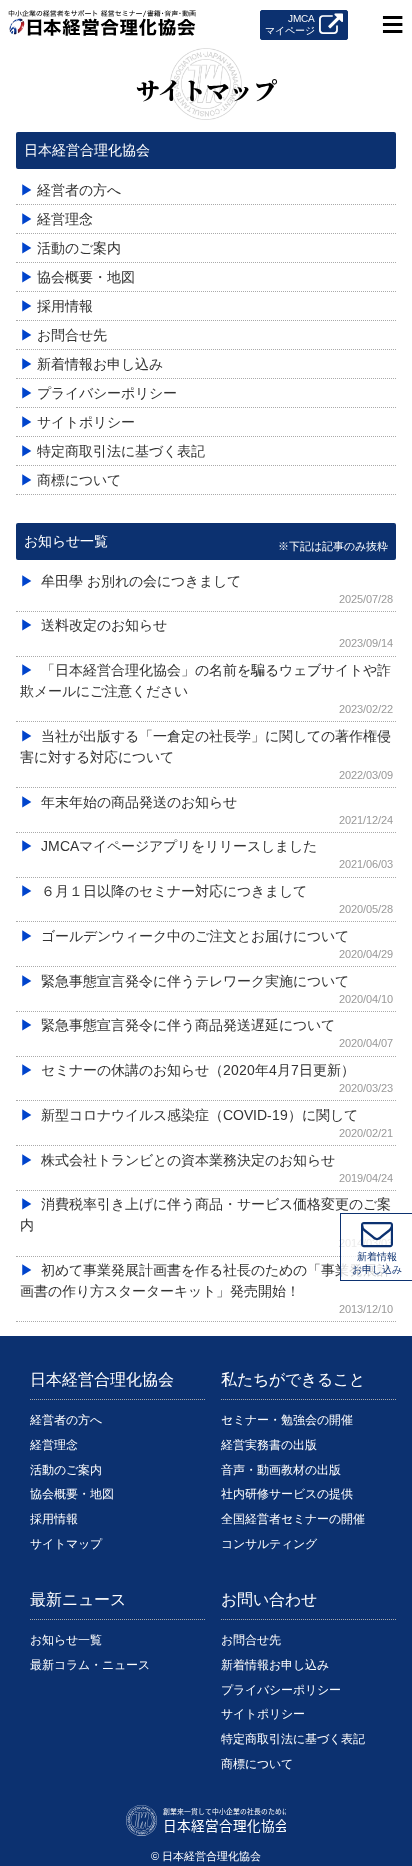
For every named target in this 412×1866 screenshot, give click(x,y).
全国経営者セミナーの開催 (293, 1519)
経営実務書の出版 (269, 1445)
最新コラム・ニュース (90, 1665)
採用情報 (54, 1519)
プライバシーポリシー (281, 1690)
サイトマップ (66, 1544)
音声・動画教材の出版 (281, 1470)
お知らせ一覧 (66, 541)
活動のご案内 (66, 1470)
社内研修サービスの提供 (287, 1494)
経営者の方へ (66, 1420)
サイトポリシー (263, 1714)
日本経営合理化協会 (87, 150)
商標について (257, 1764)
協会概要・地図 (72, 1494)
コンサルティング (269, 1544)
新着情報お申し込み (275, 1665)
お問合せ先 (251, 1640)
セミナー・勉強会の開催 (287, 1420)
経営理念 (54, 1445)
